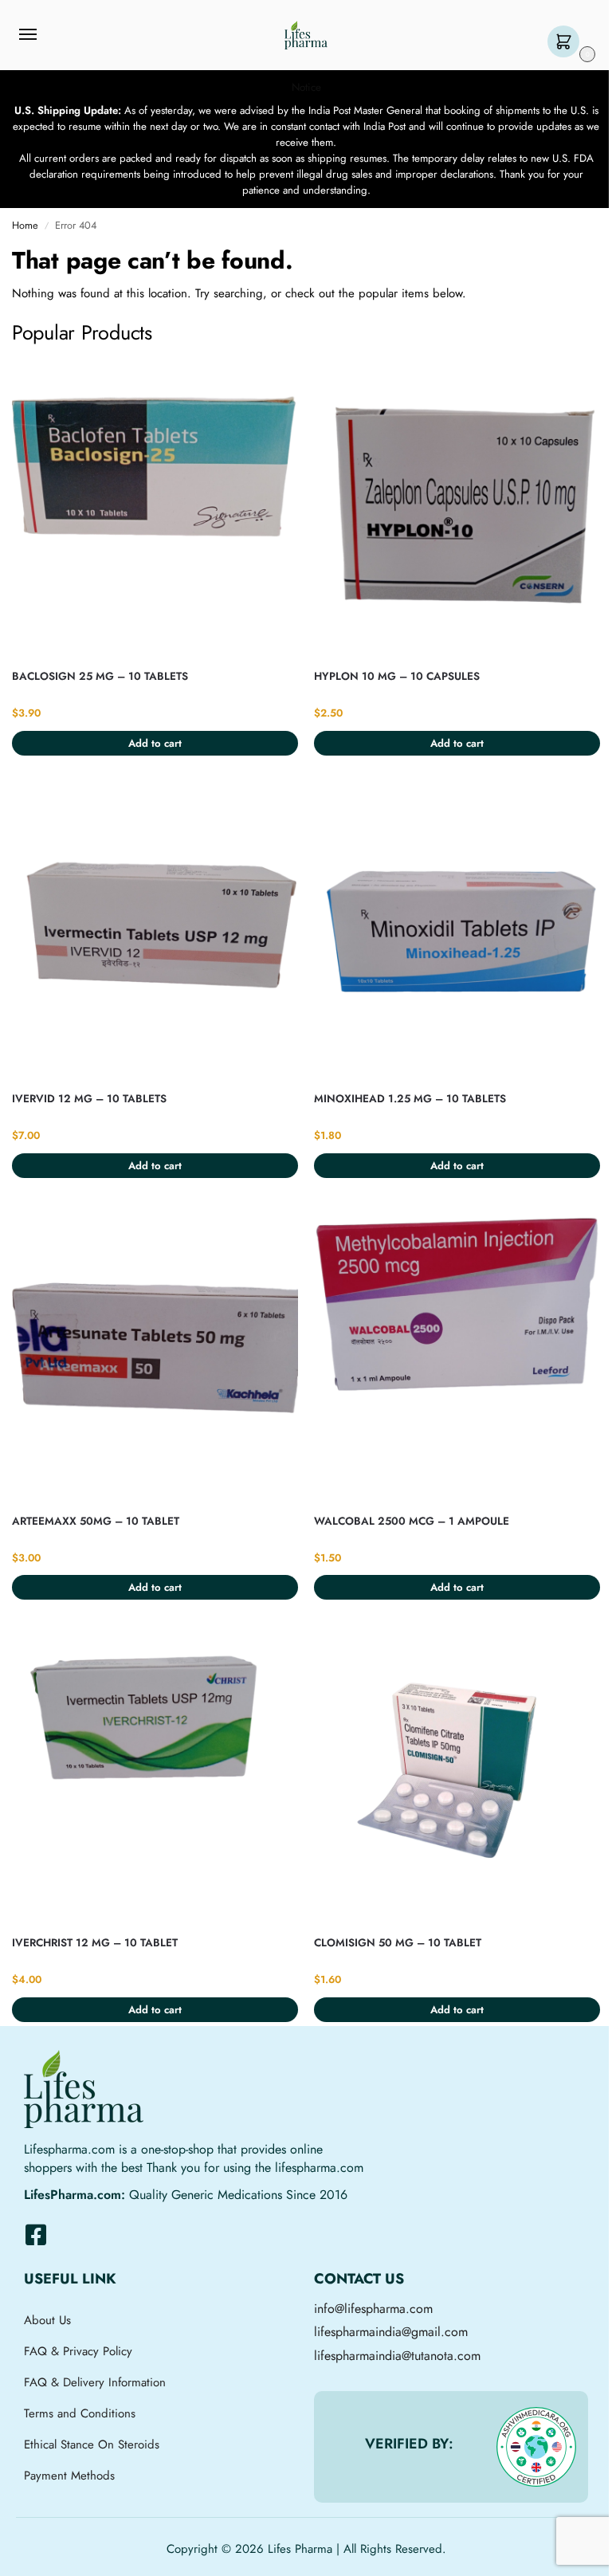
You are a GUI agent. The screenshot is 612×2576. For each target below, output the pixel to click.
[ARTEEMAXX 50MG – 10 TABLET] (155, 1353)
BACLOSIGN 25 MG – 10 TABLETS (100, 676)
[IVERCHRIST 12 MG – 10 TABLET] (155, 1775)
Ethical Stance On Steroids (92, 2444)
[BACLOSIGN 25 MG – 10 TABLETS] (155, 509)
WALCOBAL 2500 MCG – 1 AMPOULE (412, 1521)
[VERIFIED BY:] (536, 2447)
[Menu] (43, 35)
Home (25, 225)
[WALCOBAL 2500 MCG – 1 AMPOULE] (457, 1353)
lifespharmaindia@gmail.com (391, 2332)
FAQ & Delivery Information (95, 2382)
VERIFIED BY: (409, 2444)
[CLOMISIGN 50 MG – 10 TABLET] (457, 1775)
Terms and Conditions (80, 2413)
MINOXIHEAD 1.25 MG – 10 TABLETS (410, 1099)
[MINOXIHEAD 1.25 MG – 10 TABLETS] (457, 931)
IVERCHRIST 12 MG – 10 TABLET (95, 1943)
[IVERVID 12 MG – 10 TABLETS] (155, 931)
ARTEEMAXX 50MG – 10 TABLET (96, 1521)
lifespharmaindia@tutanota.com (397, 2356)
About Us (47, 2320)
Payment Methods (69, 2476)
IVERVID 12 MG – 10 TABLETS (89, 1099)
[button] (567, 43)
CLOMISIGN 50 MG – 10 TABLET (398, 1943)
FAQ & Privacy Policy (78, 2351)
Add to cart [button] (155, 743)
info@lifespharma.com (373, 2309)
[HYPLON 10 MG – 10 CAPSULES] (457, 509)
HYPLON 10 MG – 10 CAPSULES (397, 676)
